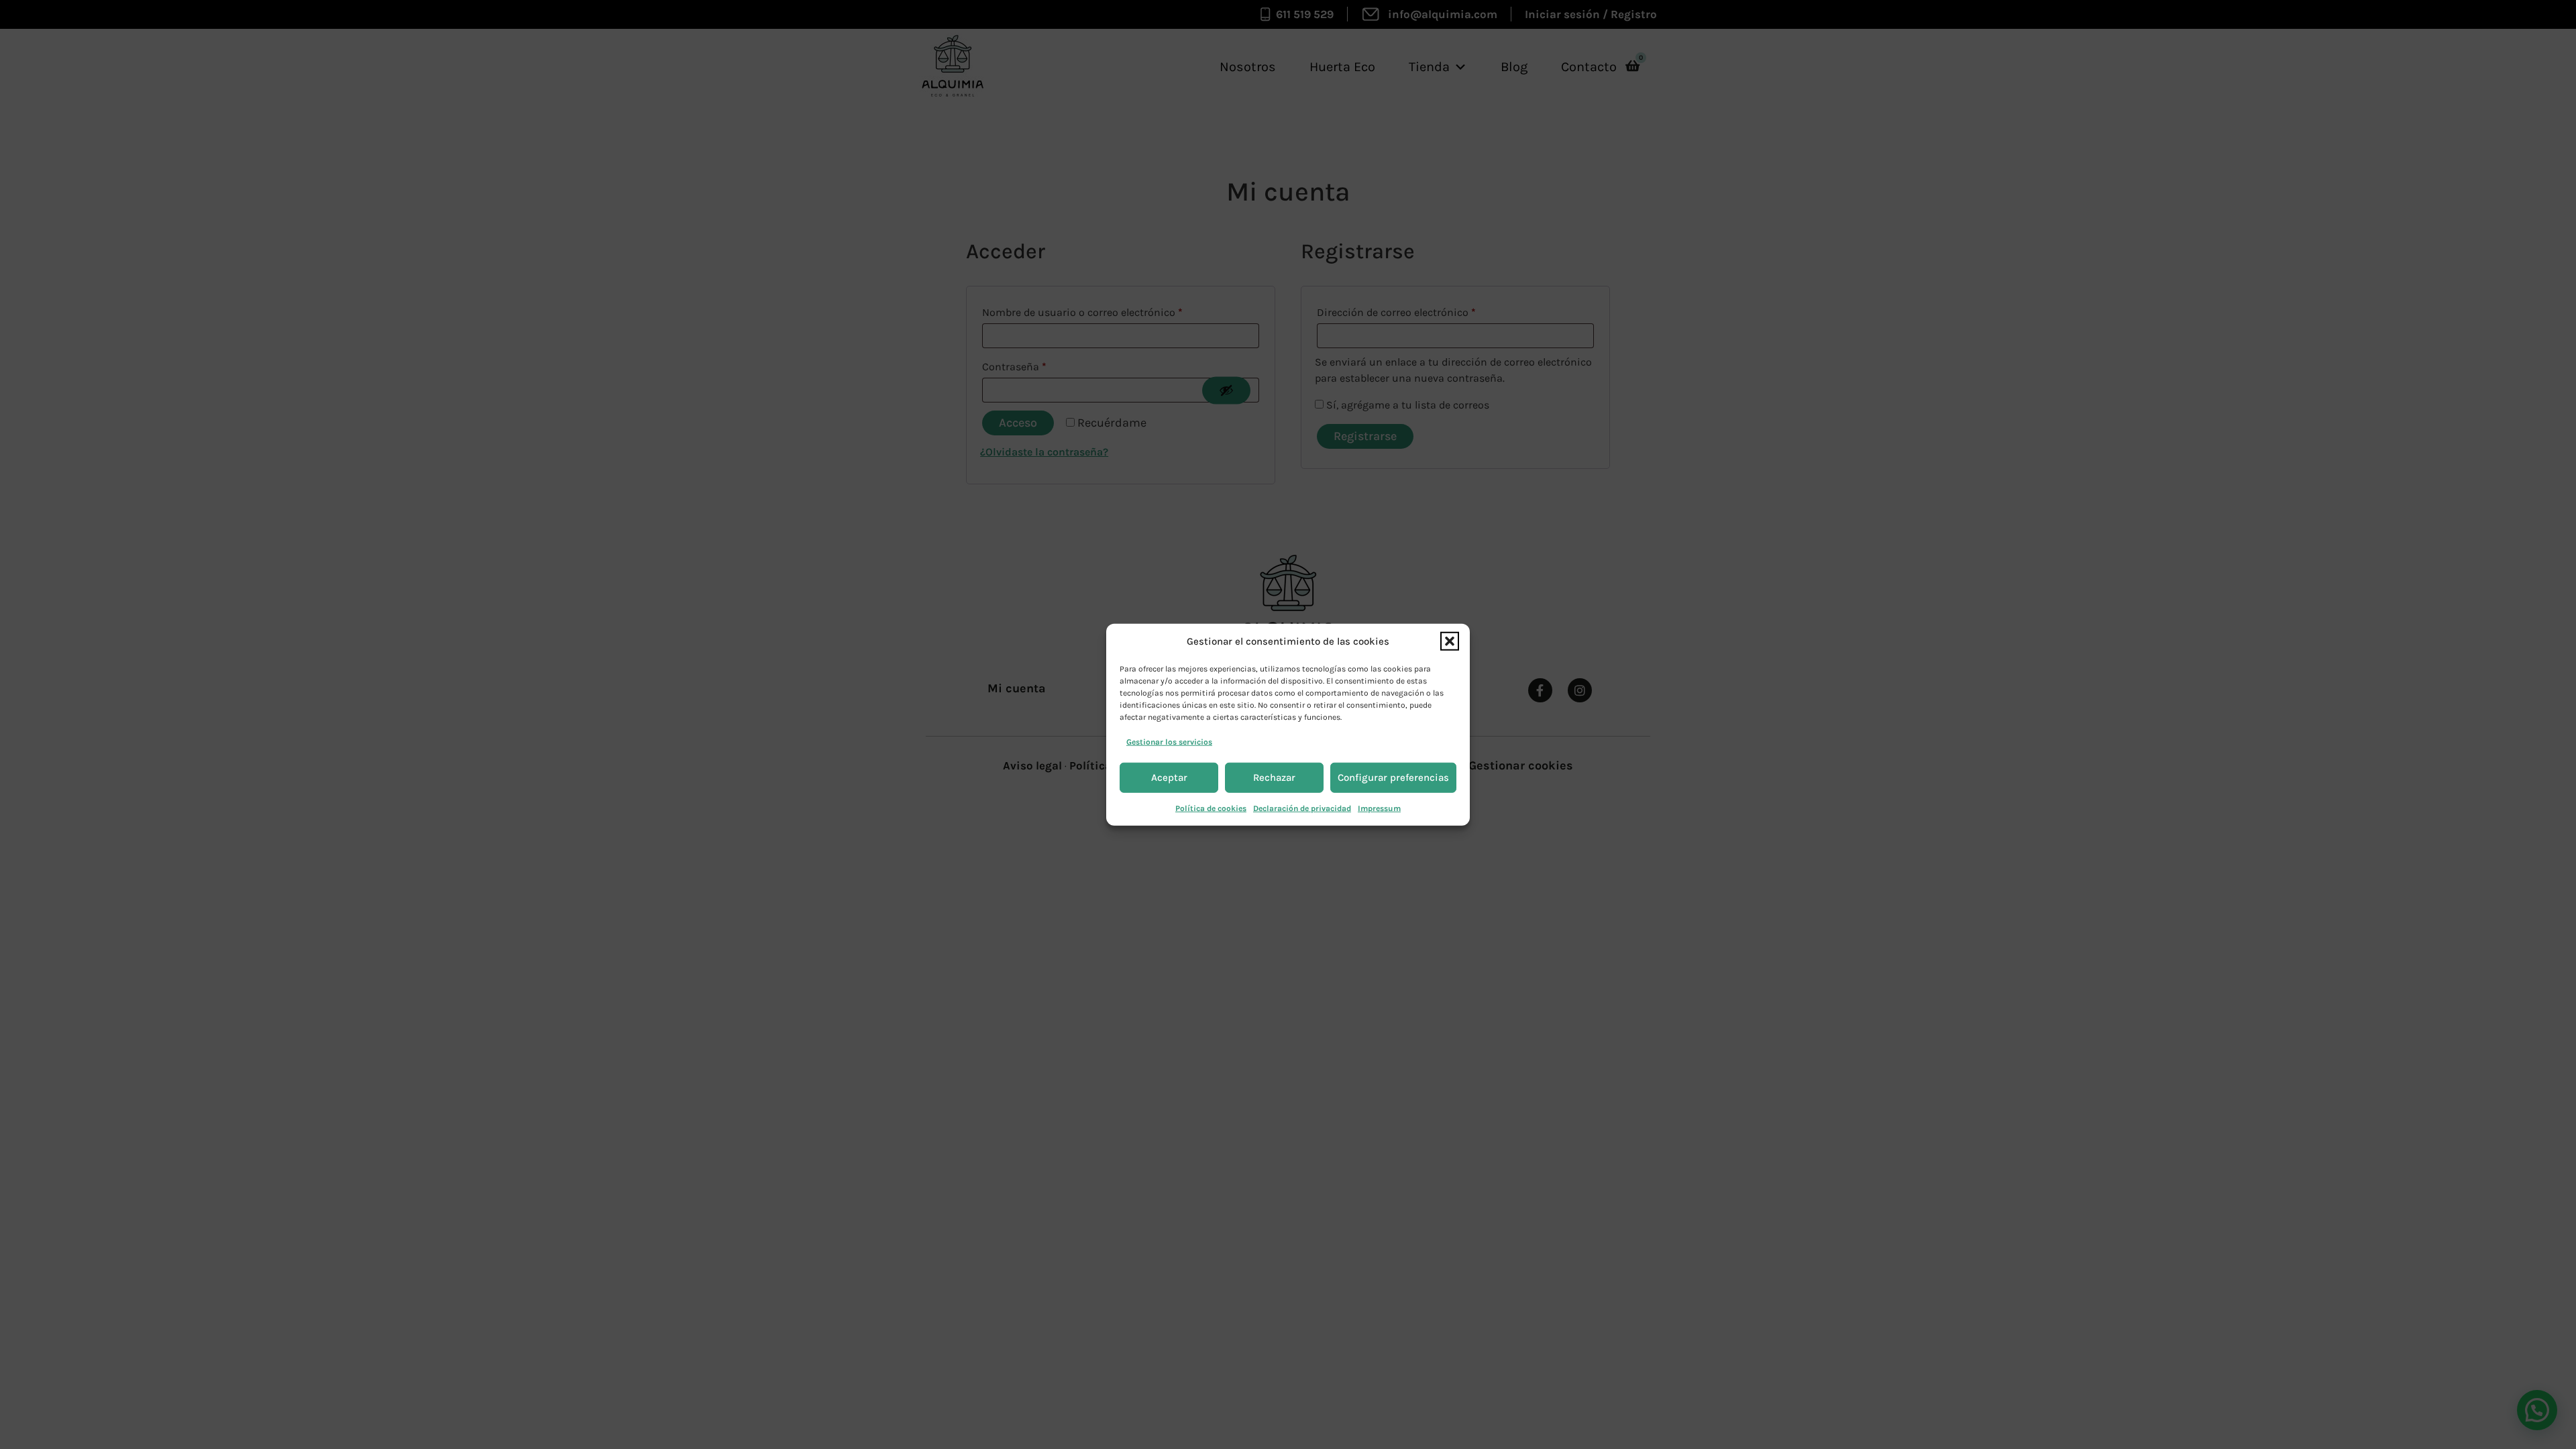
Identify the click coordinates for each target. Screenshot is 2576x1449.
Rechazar (1274, 777)
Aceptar (1169, 777)
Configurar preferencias (1393, 777)
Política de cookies (1211, 808)
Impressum (1379, 808)
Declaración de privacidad (1302, 808)
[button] (1450, 641)
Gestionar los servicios (1169, 741)
